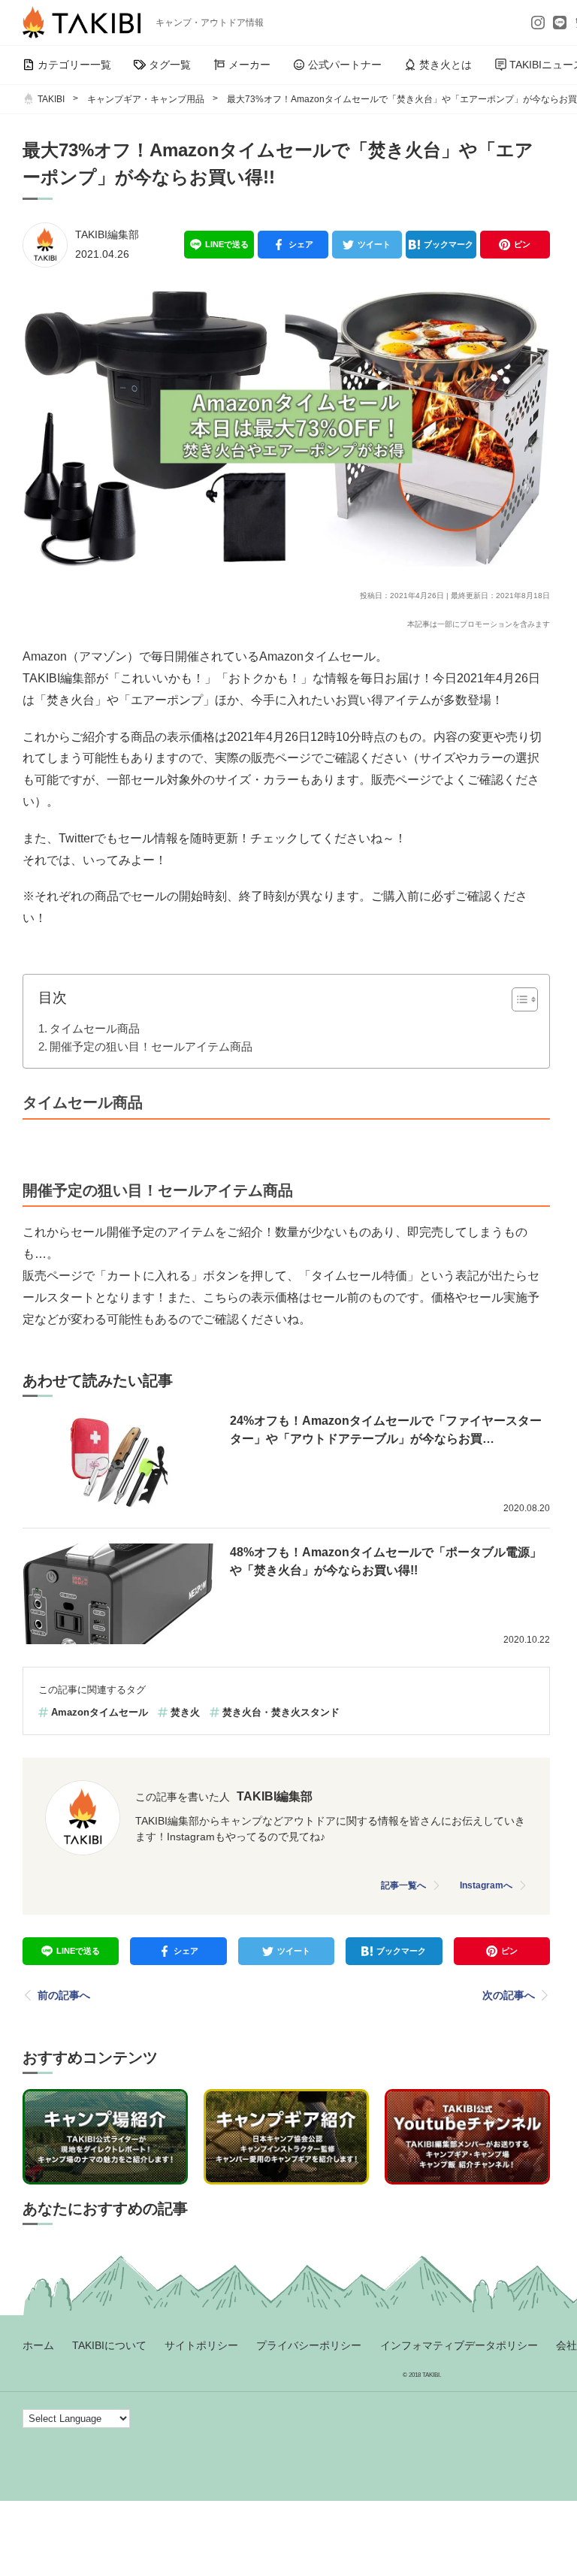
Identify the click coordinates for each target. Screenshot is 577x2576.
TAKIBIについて (109, 2345)
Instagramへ (486, 1885)
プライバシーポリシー (309, 2345)
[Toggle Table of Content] (517, 999)
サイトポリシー (201, 2345)
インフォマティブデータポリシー (459, 2345)
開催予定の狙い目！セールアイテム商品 (151, 1046)
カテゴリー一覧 (74, 65)
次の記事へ (509, 1995)
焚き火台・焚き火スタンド (281, 1712)
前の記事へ (64, 1995)
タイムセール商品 (95, 1028)
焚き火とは (446, 65)
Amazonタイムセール (100, 1712)
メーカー (249, 65)
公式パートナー (345, 65)
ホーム (38, 2345)
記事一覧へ (403, 1885)
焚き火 (185, 1712)
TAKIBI (51, 99)
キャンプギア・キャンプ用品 (146, 99)
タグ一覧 (170, 65)
